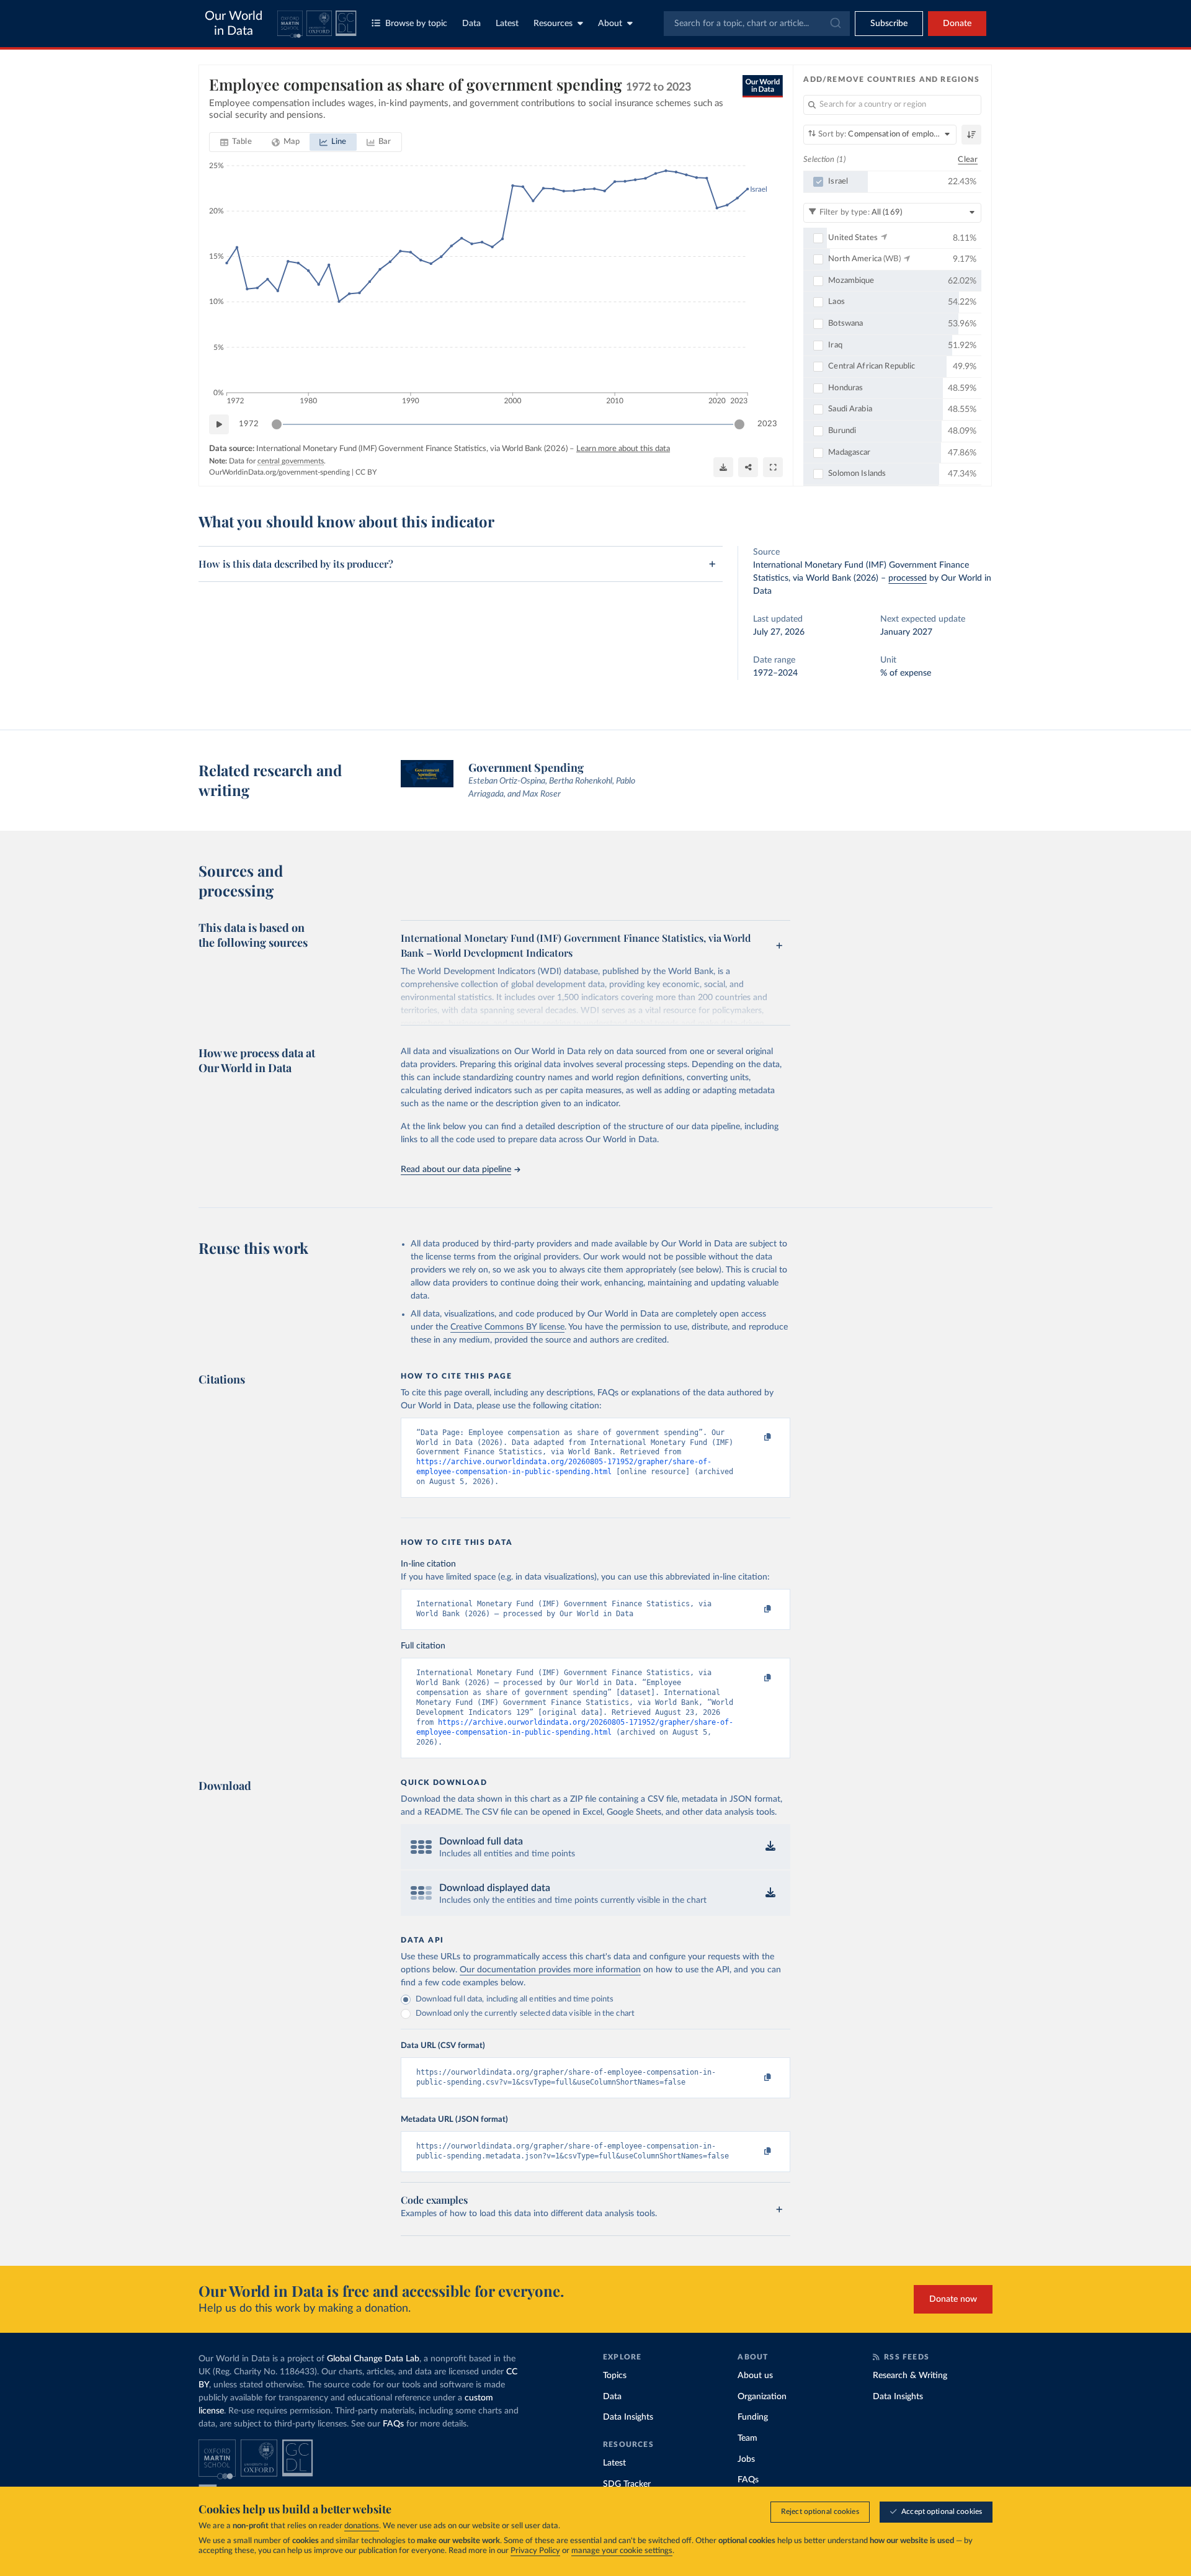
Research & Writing (910, 2376)
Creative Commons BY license (507, 1327)
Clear (968, 160)
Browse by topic (416, 24)
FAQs (393, 2424)
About (610, 24)
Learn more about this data (623, 449)
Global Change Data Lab (373, 2359)
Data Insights (628, 2417)
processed (908, 578)
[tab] (236, 142)
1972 (249, 424)
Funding (753, 2417)
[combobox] (757, 24)
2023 (767, 424)
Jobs (746, 2459)
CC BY (366, 472)
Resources (553, 24)
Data (471, 24)
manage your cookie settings (622, 2551)
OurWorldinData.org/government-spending (279, 472)
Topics (615, 2376)
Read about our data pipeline (456, 1169)
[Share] (748, 467)
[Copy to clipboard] (755, 1438)
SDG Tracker (627, 2484)
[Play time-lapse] (219, 424)
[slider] (277, 424)
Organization (762, 2397)
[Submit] (835, 24)
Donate (957, 24)
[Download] (723, 467)
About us (755, 2376)
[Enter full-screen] (773, 467)
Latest (507, 24)
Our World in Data (234, 24)
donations (362, 2526)
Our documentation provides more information (550, 1970)
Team (747, 2438)
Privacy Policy (535, 2551)
